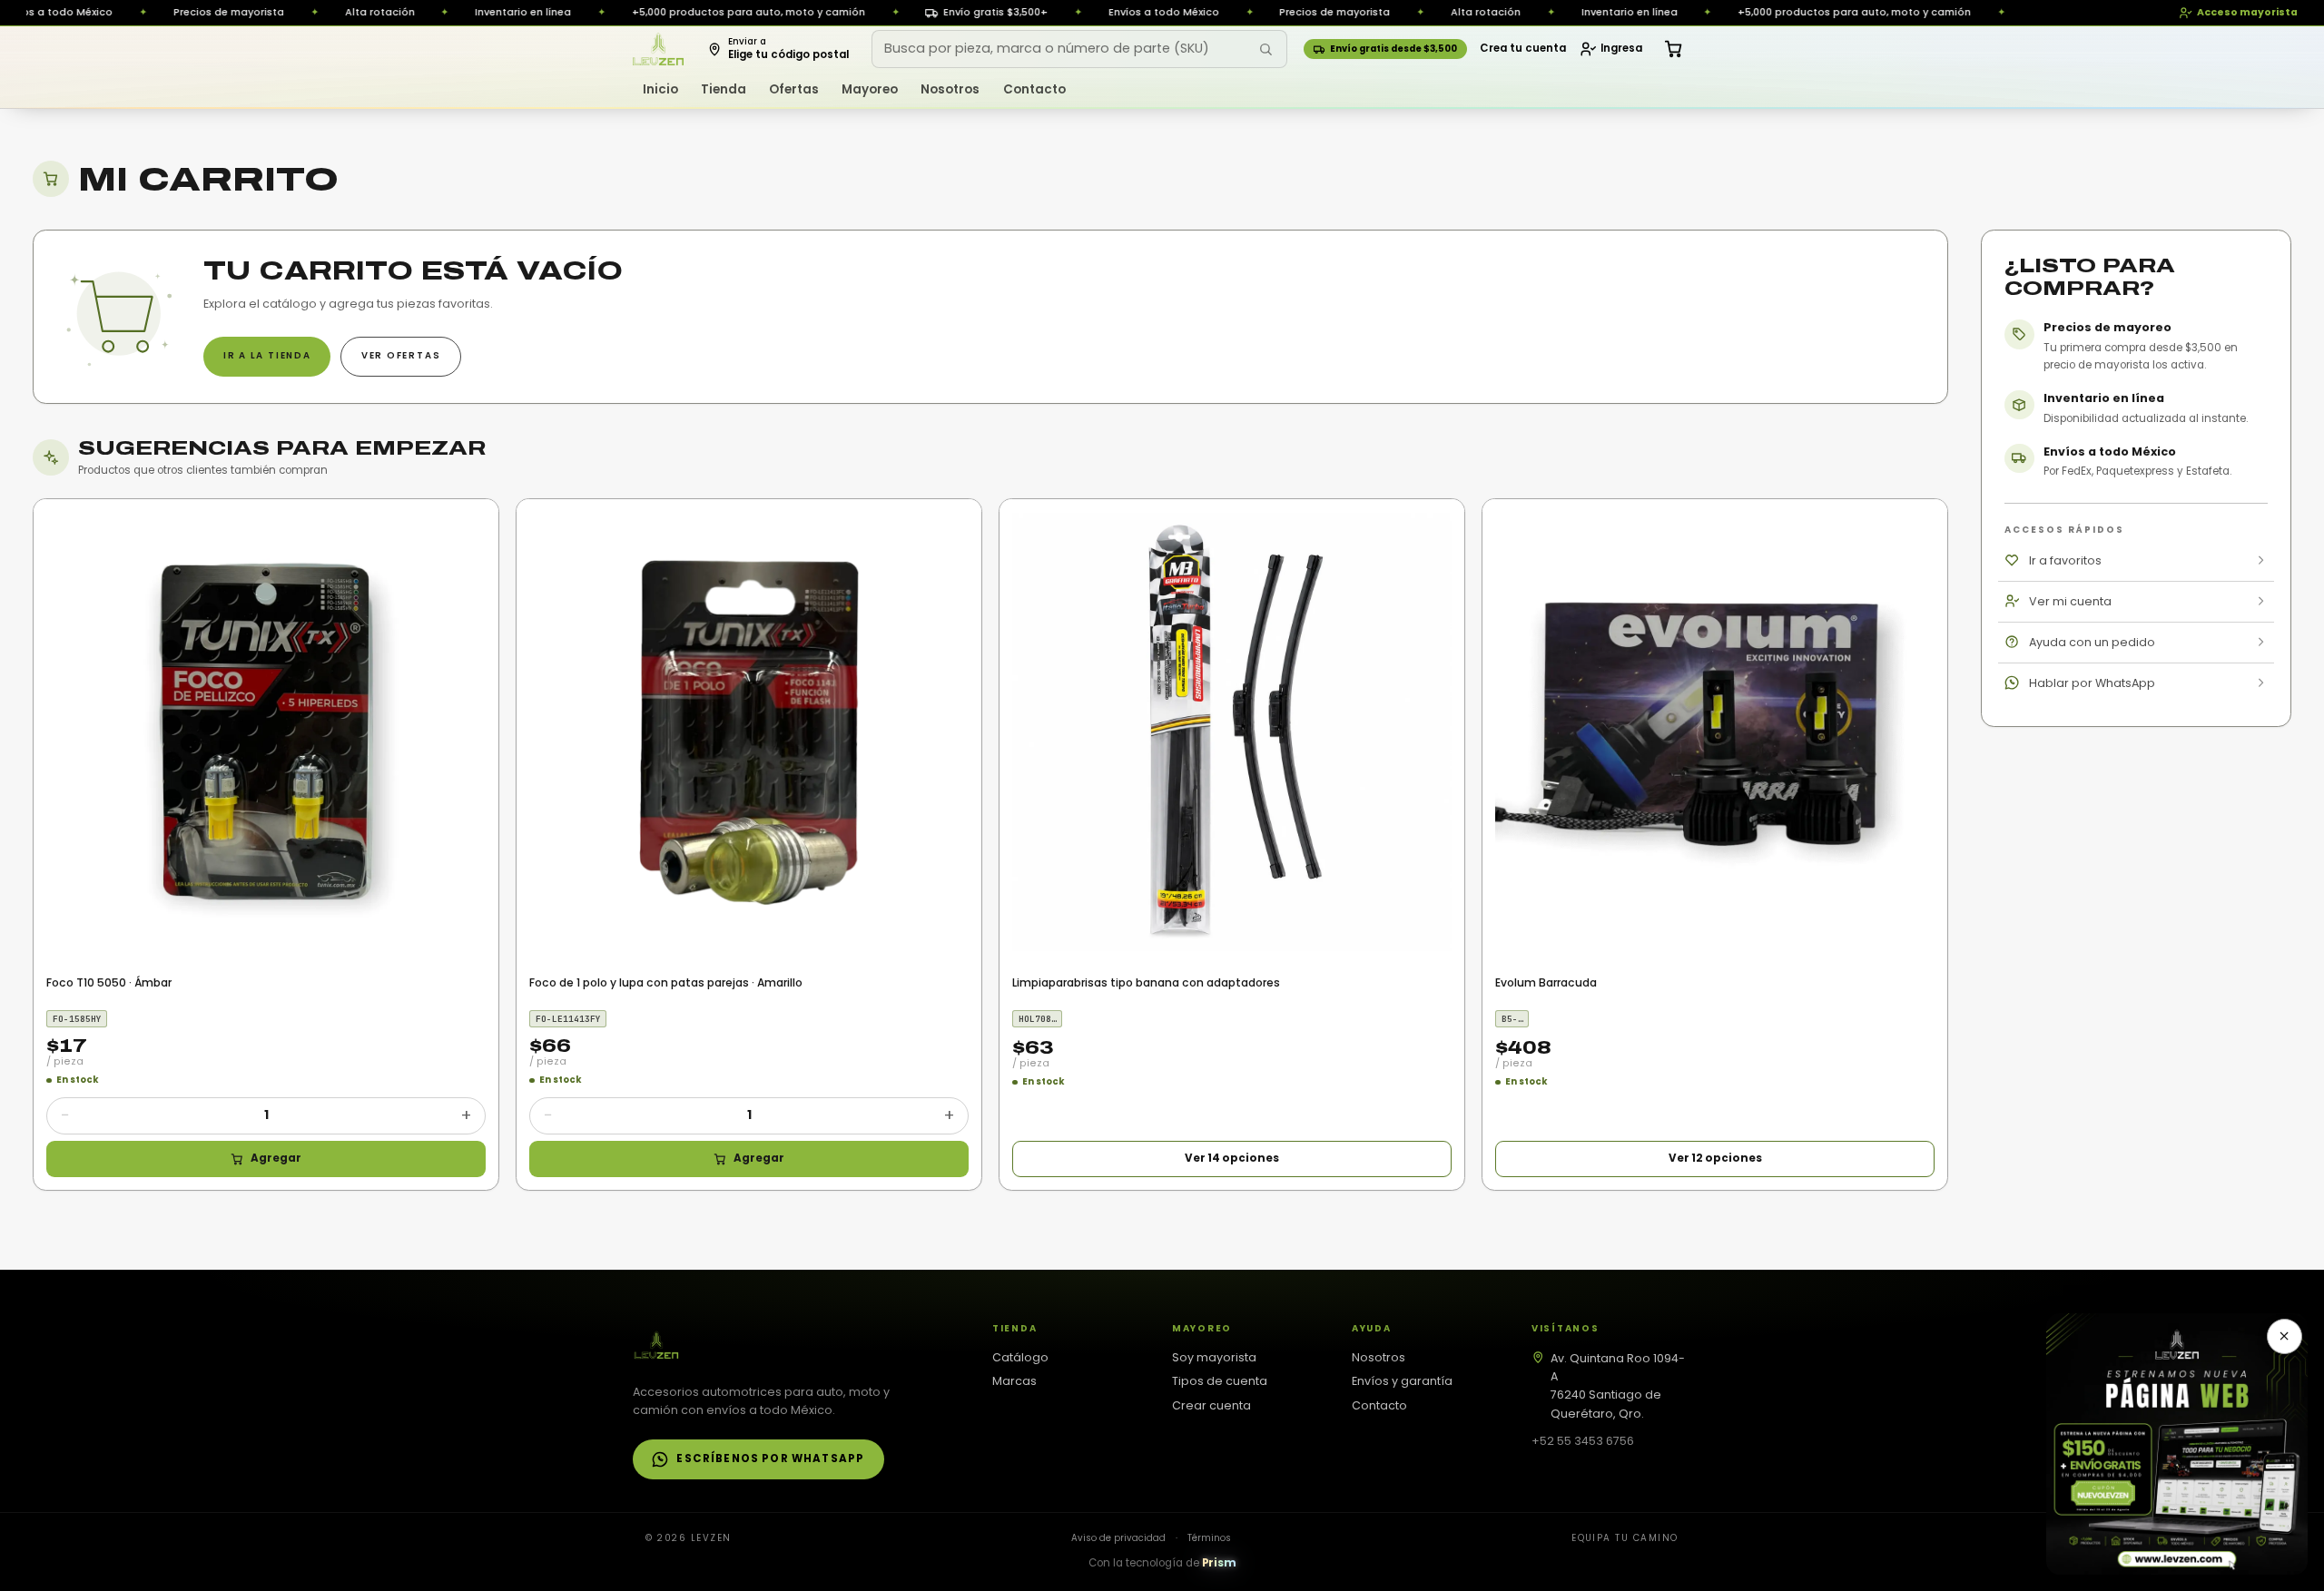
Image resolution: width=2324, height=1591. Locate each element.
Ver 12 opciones (1715, 1158)
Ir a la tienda (267, 355)
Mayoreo (870, 89)
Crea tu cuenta (1523, 48)
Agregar (276, 1158)
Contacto (1034, 89)
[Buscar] (1265, 49)
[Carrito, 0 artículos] (1674, 49)
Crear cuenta (1211, 1405)
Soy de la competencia (928, 281)
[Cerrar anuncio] (2285, 1337)
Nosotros (950, 89)
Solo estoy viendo (939, 342)
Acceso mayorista (2247, 12)
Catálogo (1020, 1357)
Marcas (1014, 1381)
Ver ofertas (401, 355)
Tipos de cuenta (1220, 1381)
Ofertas (794, 89)
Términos (1209, 1538)
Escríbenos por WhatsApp (770, 1458)
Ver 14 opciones (1232, 1158)
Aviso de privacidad (1118, 1538)
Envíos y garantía (1402, 1381)
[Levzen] (659, 49)
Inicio (660, 89)
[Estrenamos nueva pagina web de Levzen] (2177, 1444)
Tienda (724, 89)
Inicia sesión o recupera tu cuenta (1356, 342)
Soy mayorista (1214, 1357)
